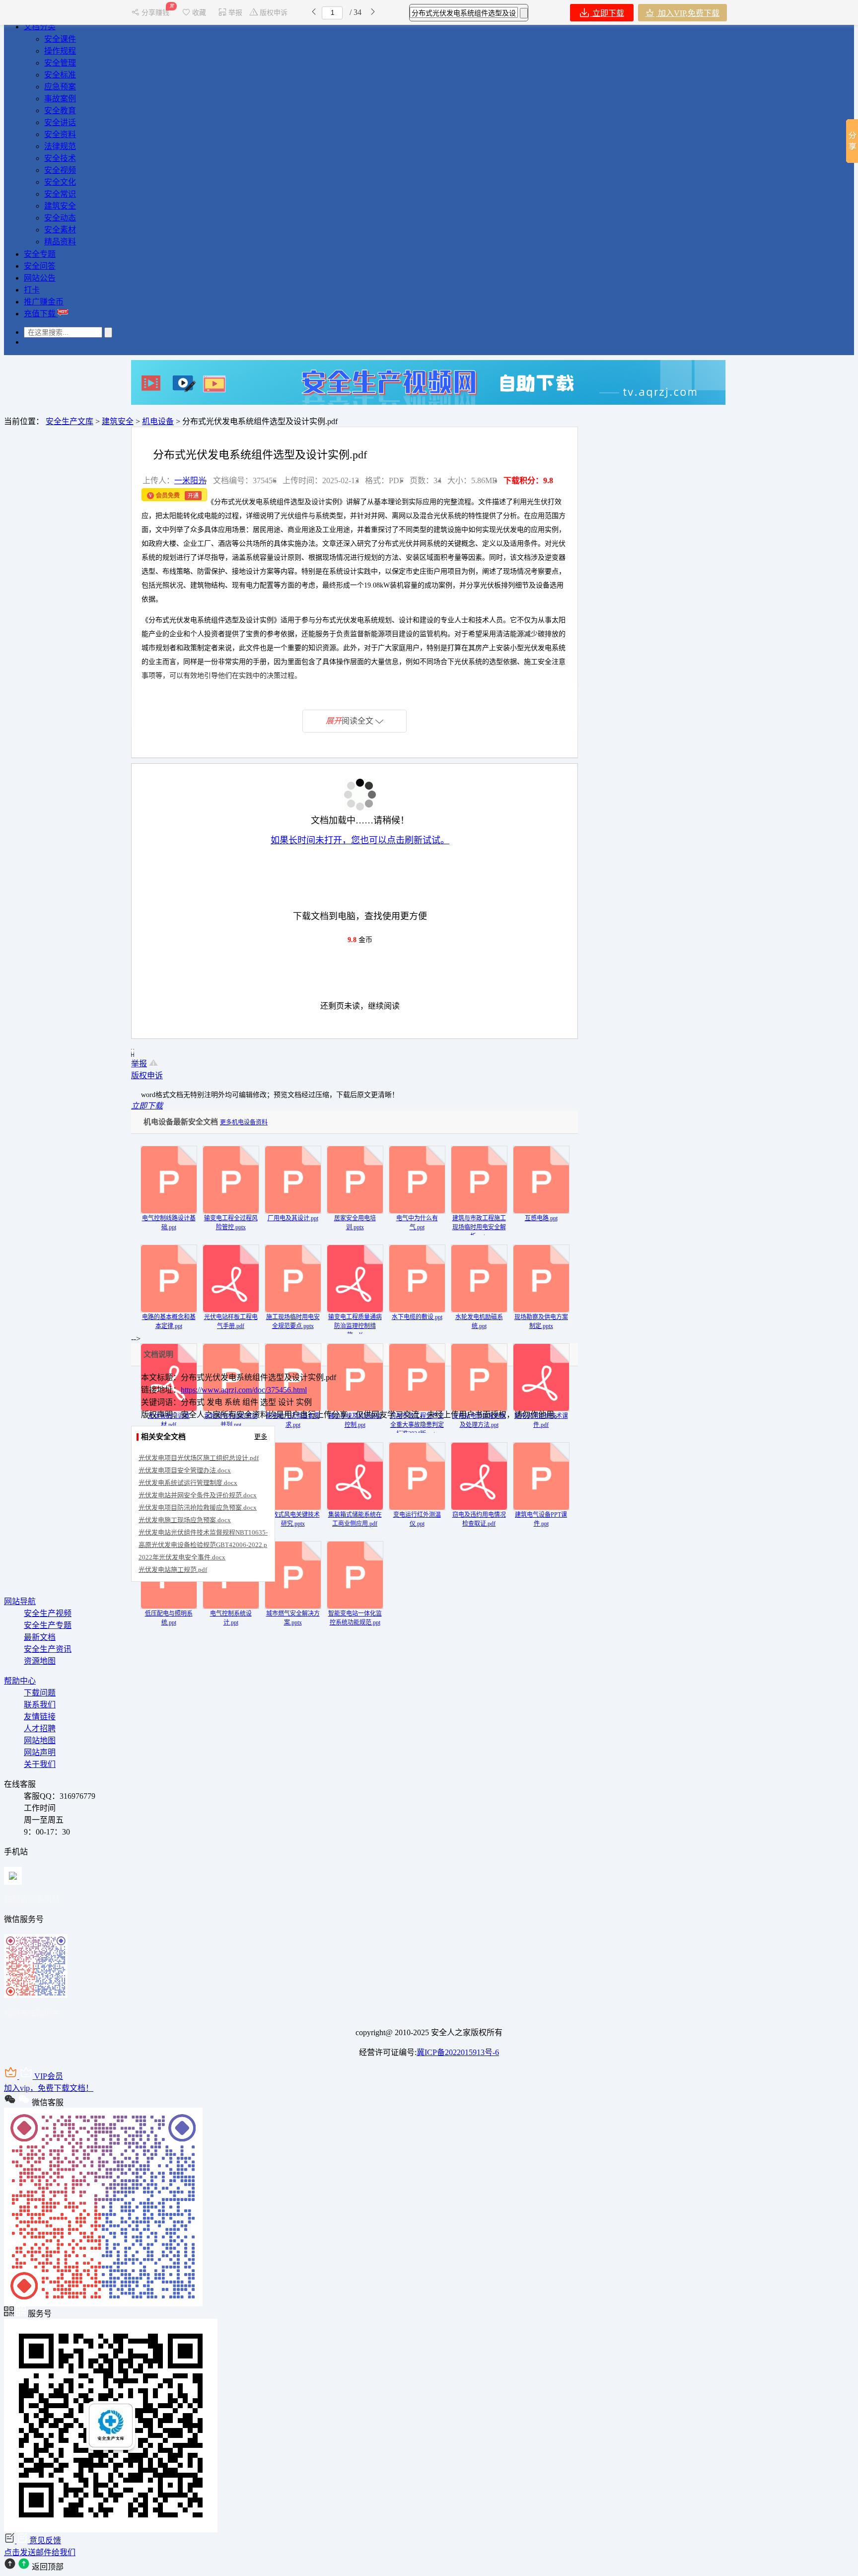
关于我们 (40, 1764)
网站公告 (40, 278)
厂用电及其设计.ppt (293, 1218)
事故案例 (60, 99)
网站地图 (40, 1740)
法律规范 (60, 146)
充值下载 (41, 314)
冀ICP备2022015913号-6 (458, 2052)
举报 (235, 13)
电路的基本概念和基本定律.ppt (169, 1322)
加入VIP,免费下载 (688, 13)
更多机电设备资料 (244, 1122)
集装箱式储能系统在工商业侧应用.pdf (355, 1519)
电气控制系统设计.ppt (231, 1618)
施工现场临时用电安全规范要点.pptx (293, 1322)
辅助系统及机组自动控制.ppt (355, 1420)
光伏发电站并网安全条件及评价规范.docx (198, 1495)
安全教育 (60, 110)
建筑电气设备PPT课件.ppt (541, 1519)
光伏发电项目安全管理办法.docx (185, 1470)
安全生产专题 (48, 1625)
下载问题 (40, 1693)
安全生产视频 (48, 1613)
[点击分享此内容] (852, 141)
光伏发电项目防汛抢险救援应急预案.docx (198, 1508)
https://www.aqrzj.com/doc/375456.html (244, 1390)
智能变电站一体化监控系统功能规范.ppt (355, 1618)
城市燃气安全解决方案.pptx (293, 1618)
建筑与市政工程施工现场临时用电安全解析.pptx (479, 1227)
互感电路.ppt (541, 1218)
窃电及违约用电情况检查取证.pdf (479, 1519)
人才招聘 (40, 1729)
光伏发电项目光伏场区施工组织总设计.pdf (199, 1458)
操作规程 (60, 51)
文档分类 (40, 27)
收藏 (199, 13)
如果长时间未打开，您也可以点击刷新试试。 (360, 840)
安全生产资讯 (48, 1649)
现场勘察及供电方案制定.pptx (541, 1322)
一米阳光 (190, 480)
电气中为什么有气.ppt (417, 1223)
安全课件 (60, 39)
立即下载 (607, 13)
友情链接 (40, 1717)
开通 (193, 496)
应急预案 (60, 87)
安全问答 (40, 266)
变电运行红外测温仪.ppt (417, 1519)
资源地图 (40, 1661)
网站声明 (40, 1752)
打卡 (32, 290)
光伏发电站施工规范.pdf (173, 1570)
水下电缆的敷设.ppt (417, 1317)
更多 (261, 1436)
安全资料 (60, 134)
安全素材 (60, 230)
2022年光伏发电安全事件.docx (182, 1557)
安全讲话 (60, 122)
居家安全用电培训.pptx (355, 1223)
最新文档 (40, 1637)
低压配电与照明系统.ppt (169, 1618)
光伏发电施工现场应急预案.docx (185, 1520)
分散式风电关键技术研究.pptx (293, 1519)
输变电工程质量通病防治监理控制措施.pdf (355, 1326)
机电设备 (158, 421)
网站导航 (20, 1601)
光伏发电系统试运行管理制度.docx (188, 1483)
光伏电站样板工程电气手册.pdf (231, 1322)
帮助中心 (20, 1681)
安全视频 (60, 170)
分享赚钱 (156, 13)
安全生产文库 (70, 421)
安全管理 (60, 63)
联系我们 (40, 1705)
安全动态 (60, 218)
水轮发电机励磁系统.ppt (479, 1322)
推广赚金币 (44, 302)
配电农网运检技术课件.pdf (541, 1420)
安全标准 (60, 75)
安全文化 (60, 182)
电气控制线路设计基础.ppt (169, 1223)
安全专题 (40, 254)
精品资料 (60, 242)
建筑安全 (60, 206)
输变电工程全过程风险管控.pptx (231, 1223)
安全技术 (60, 158)
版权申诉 (274, 13)
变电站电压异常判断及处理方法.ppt (479, 1420)
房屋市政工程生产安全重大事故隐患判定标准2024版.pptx (417, 1425)
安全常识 (60, 194)
